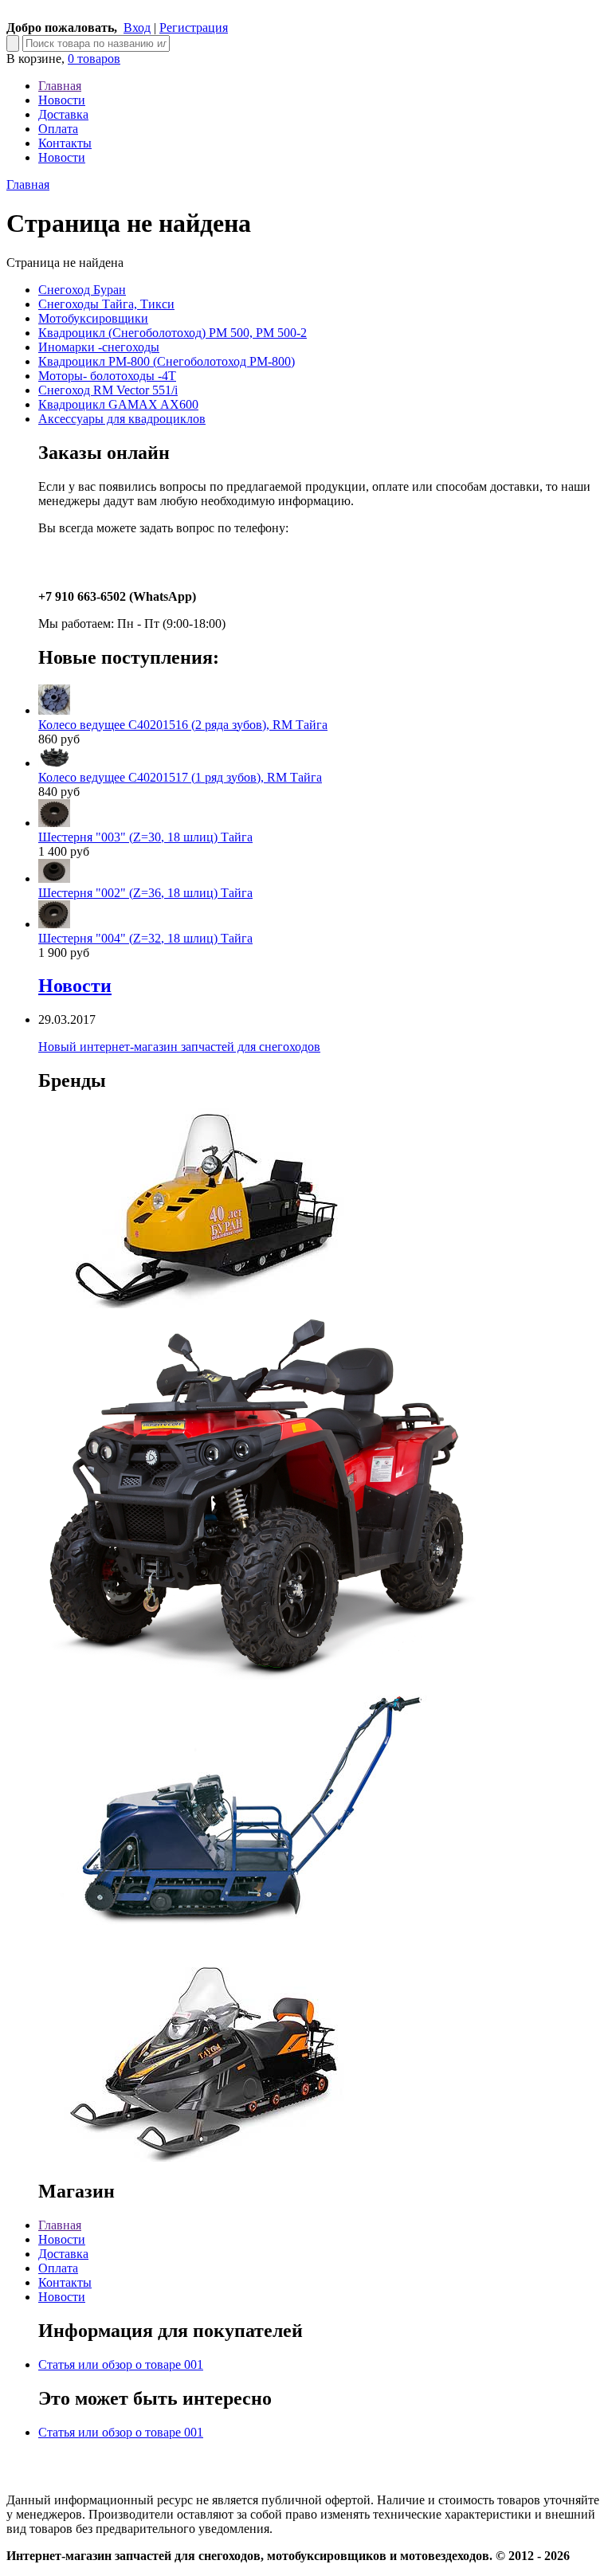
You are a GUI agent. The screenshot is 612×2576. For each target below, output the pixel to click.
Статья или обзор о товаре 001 (121, 2364)
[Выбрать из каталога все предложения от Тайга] (206, 2157)
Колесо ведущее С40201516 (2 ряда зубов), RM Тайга (183, 725)
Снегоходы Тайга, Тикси (106, 304)
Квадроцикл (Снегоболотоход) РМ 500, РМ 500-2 (173, 333)
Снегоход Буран (82, 290)
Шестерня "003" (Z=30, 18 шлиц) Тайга (145, 837)
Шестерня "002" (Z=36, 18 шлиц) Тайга (145, 893)
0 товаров (94, 59)
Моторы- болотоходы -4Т (107, 376)
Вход (137, 27)
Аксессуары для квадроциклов (122, 419)
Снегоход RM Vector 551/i (108, 390)
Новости (62, 100)
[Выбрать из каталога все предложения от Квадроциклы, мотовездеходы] (257, 1675)
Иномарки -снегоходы (99, 347)
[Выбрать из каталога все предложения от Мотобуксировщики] (237, 1953)
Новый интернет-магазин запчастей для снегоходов (179, 1047)
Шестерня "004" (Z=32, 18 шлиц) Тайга (145, 938)
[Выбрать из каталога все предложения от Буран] (206, 1304)
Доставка (63, 114)
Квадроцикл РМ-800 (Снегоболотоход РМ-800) (167, 361)
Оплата (58, 129)
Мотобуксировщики (93, 318)
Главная (60, 86)
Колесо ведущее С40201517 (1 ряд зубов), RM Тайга (180, 777)
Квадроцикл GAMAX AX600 (118, 404)
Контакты (65, 143)
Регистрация (194, 27)
